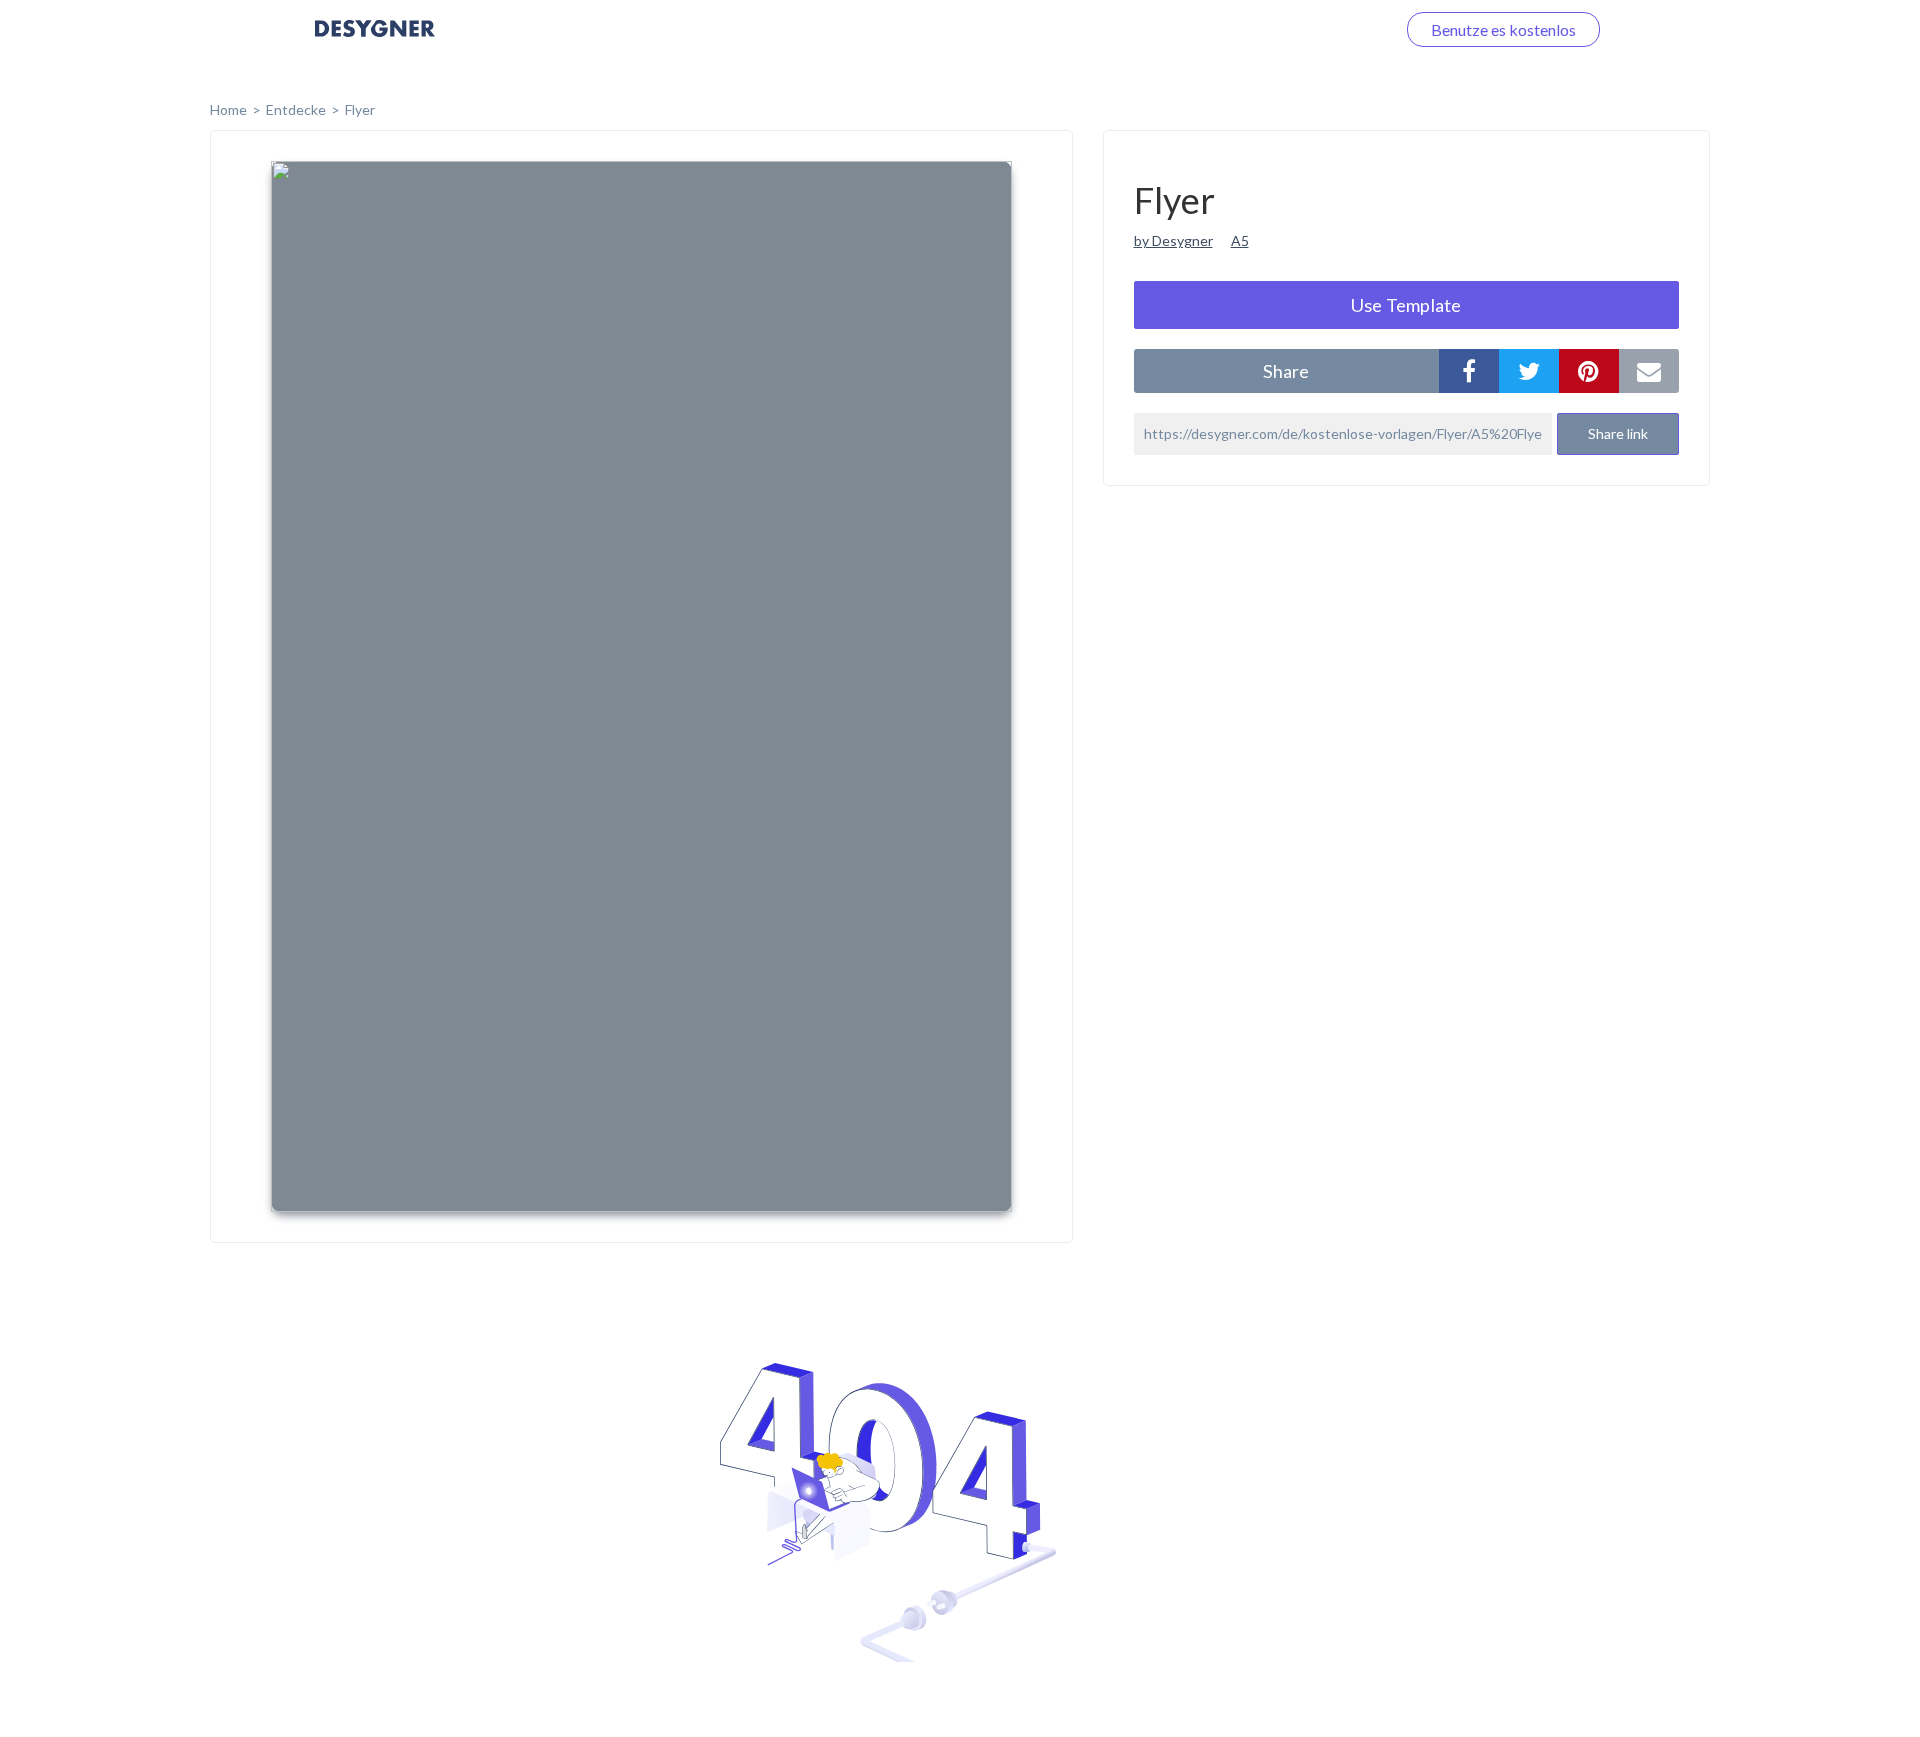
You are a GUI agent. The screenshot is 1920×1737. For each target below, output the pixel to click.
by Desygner (1173, 240)
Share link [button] (1618, 433)
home (228, 109)
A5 (1240, 240)
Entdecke (296, 109)
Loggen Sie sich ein (1307, 29)
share (1286, 371)
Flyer (360, 109)
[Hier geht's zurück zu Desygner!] (375, 42)
